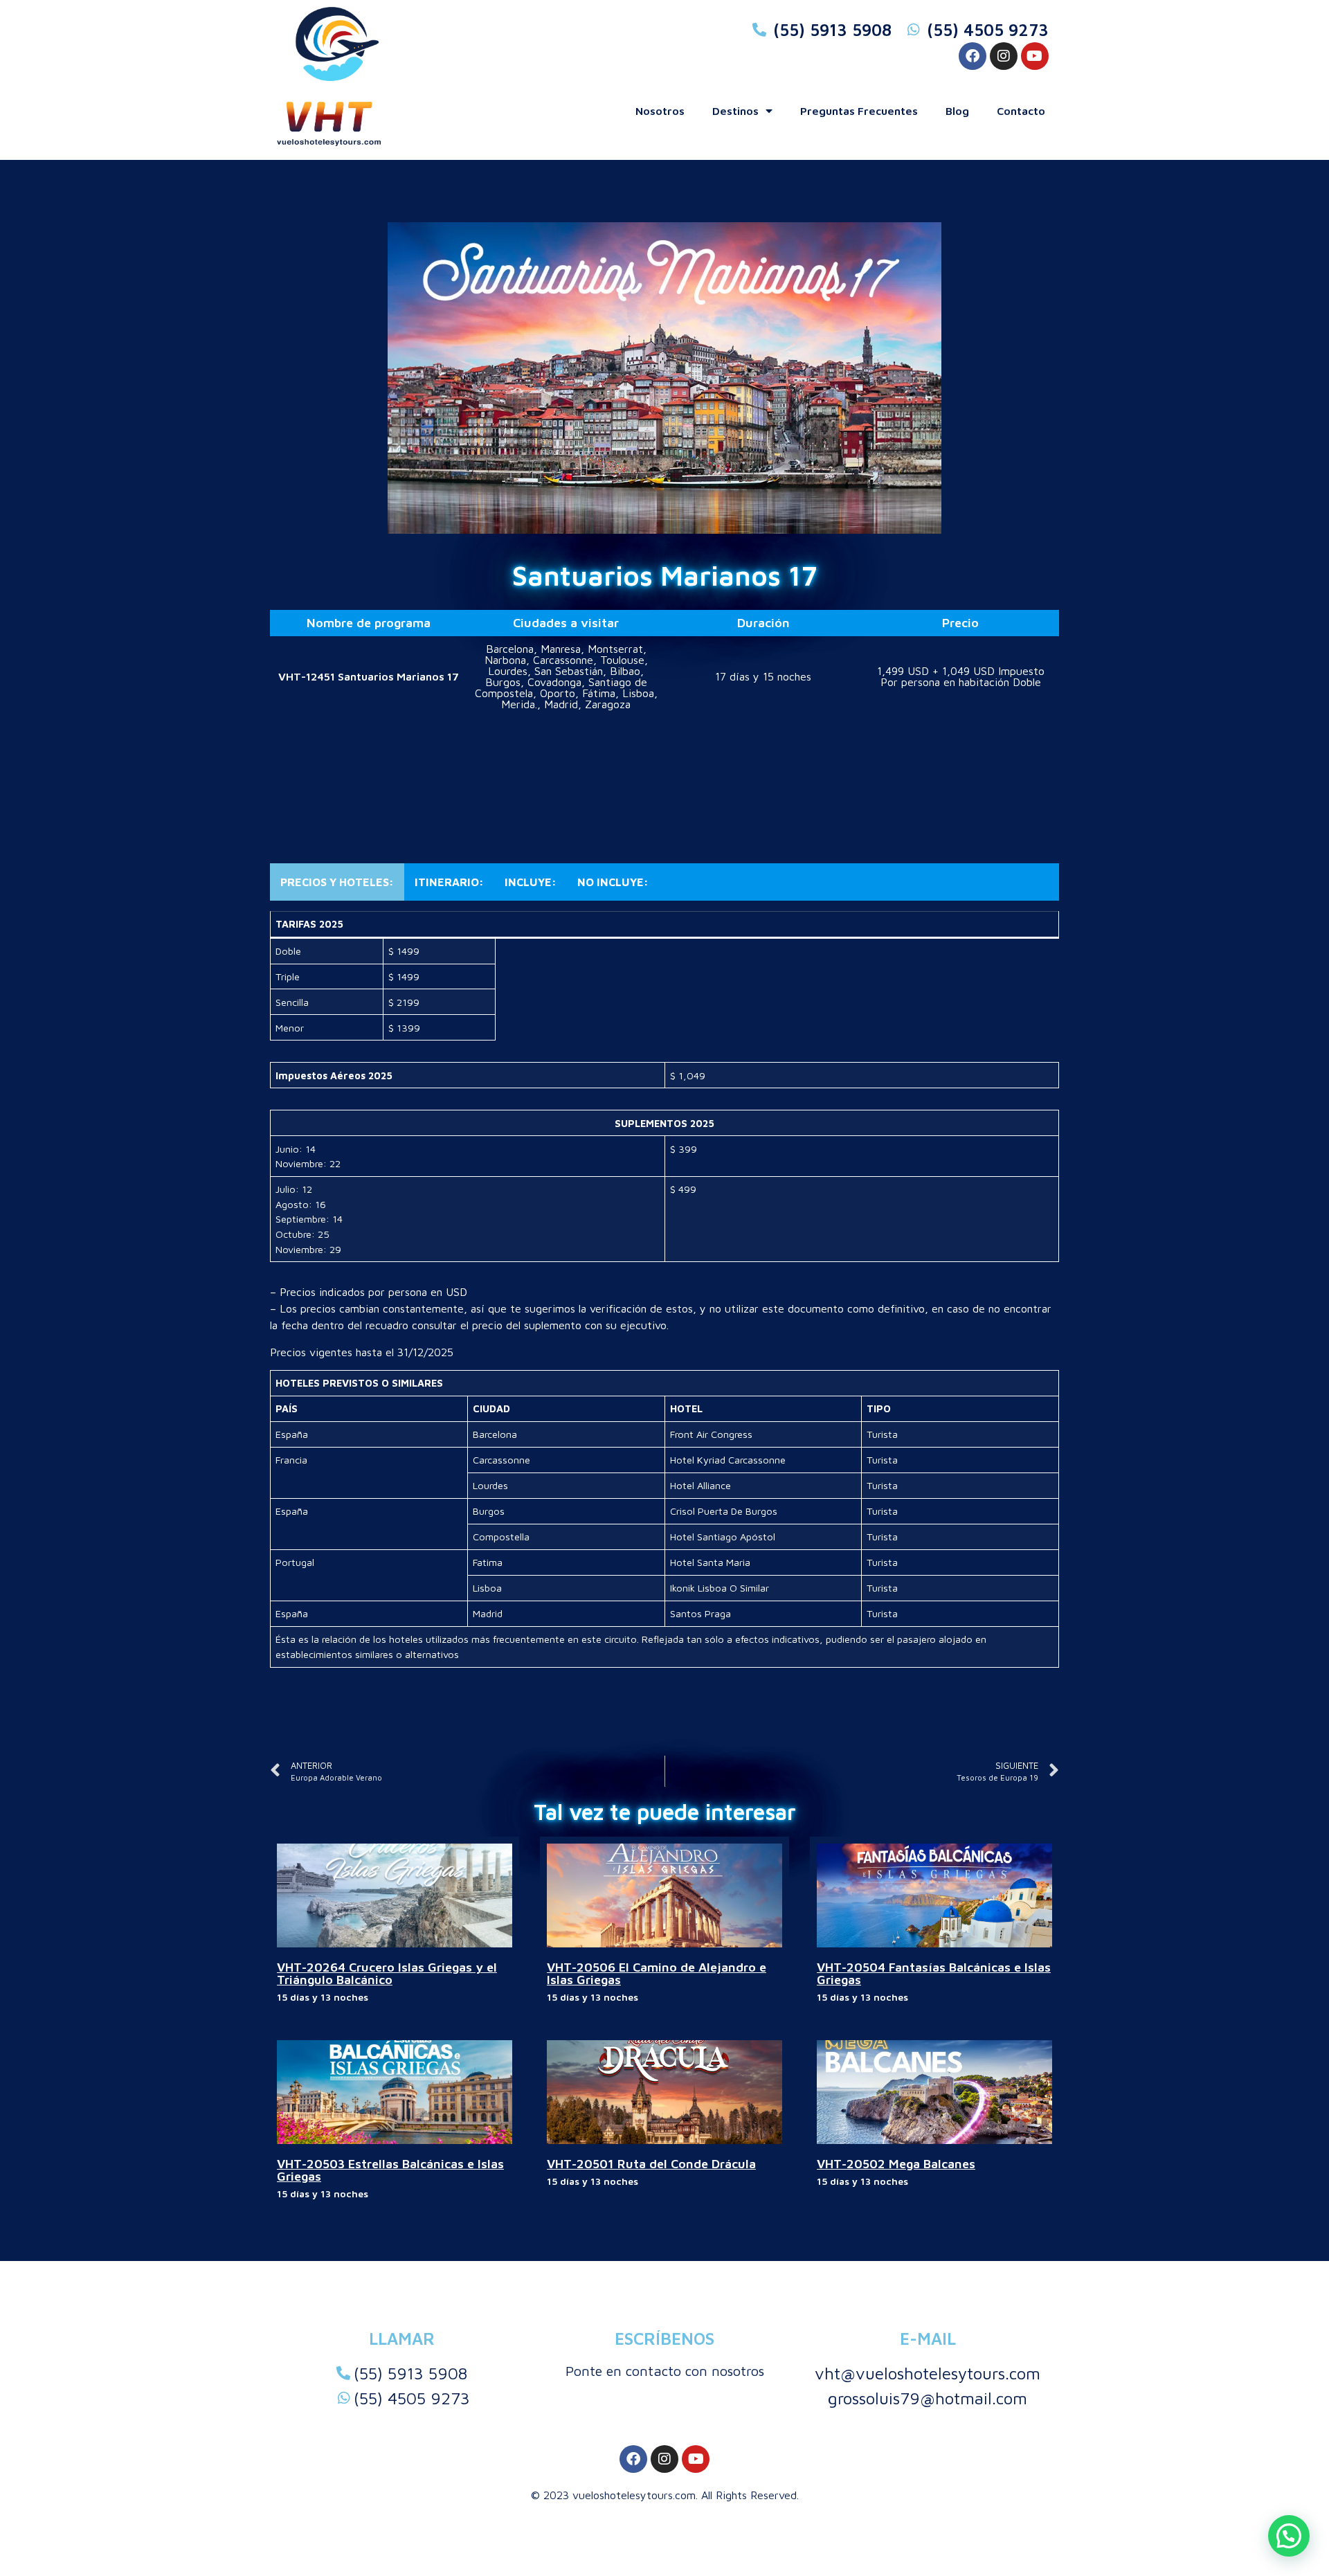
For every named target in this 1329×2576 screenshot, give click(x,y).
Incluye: (531, 882)
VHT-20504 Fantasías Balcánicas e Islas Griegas (934, 1973)
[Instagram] (1004, 56)
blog (957, 111)
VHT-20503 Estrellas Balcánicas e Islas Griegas (390, 2170)
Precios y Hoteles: (337, 882)
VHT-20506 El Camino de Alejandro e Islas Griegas (657, 1973)
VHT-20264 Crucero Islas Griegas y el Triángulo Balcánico (387, 1973)
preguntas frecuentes (859, 111)
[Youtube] (1035, 56)
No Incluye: (613, 882)
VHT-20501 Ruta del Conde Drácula (651, 2164)
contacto (1021, 111)
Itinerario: (449, 882)
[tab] (337, 882)
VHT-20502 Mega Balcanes (896, 2164)
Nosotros (660, 111)
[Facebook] (973, 56)
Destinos (735, 111)
